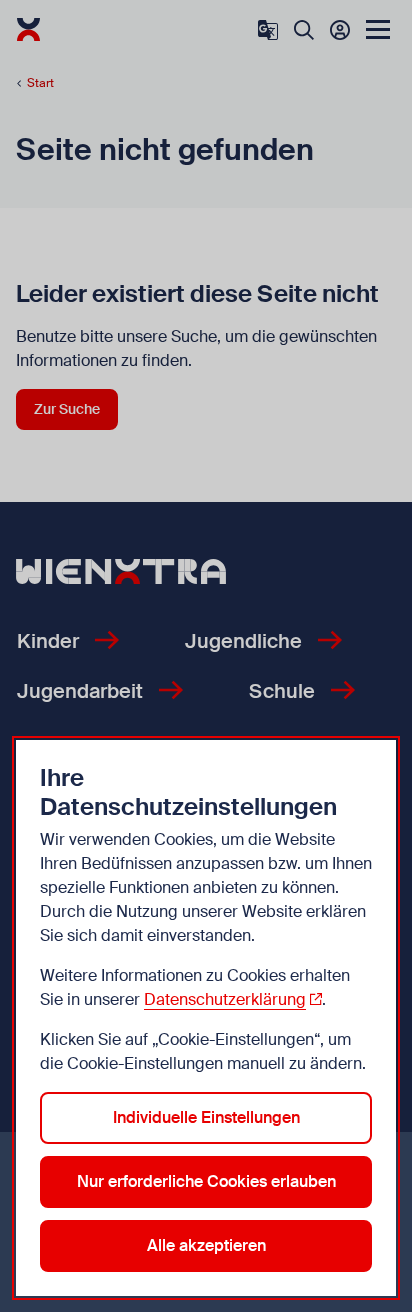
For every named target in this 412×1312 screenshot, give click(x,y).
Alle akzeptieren (206, 1245)
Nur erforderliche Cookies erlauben (206, 1181)
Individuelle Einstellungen (206, 1117)
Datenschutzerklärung (225, 999)
